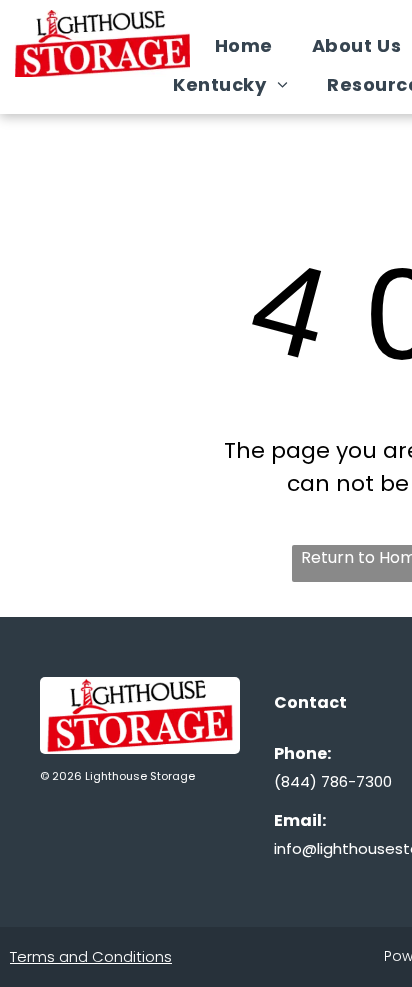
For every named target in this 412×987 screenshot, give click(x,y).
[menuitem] (251, 45)
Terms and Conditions (91, 956)
